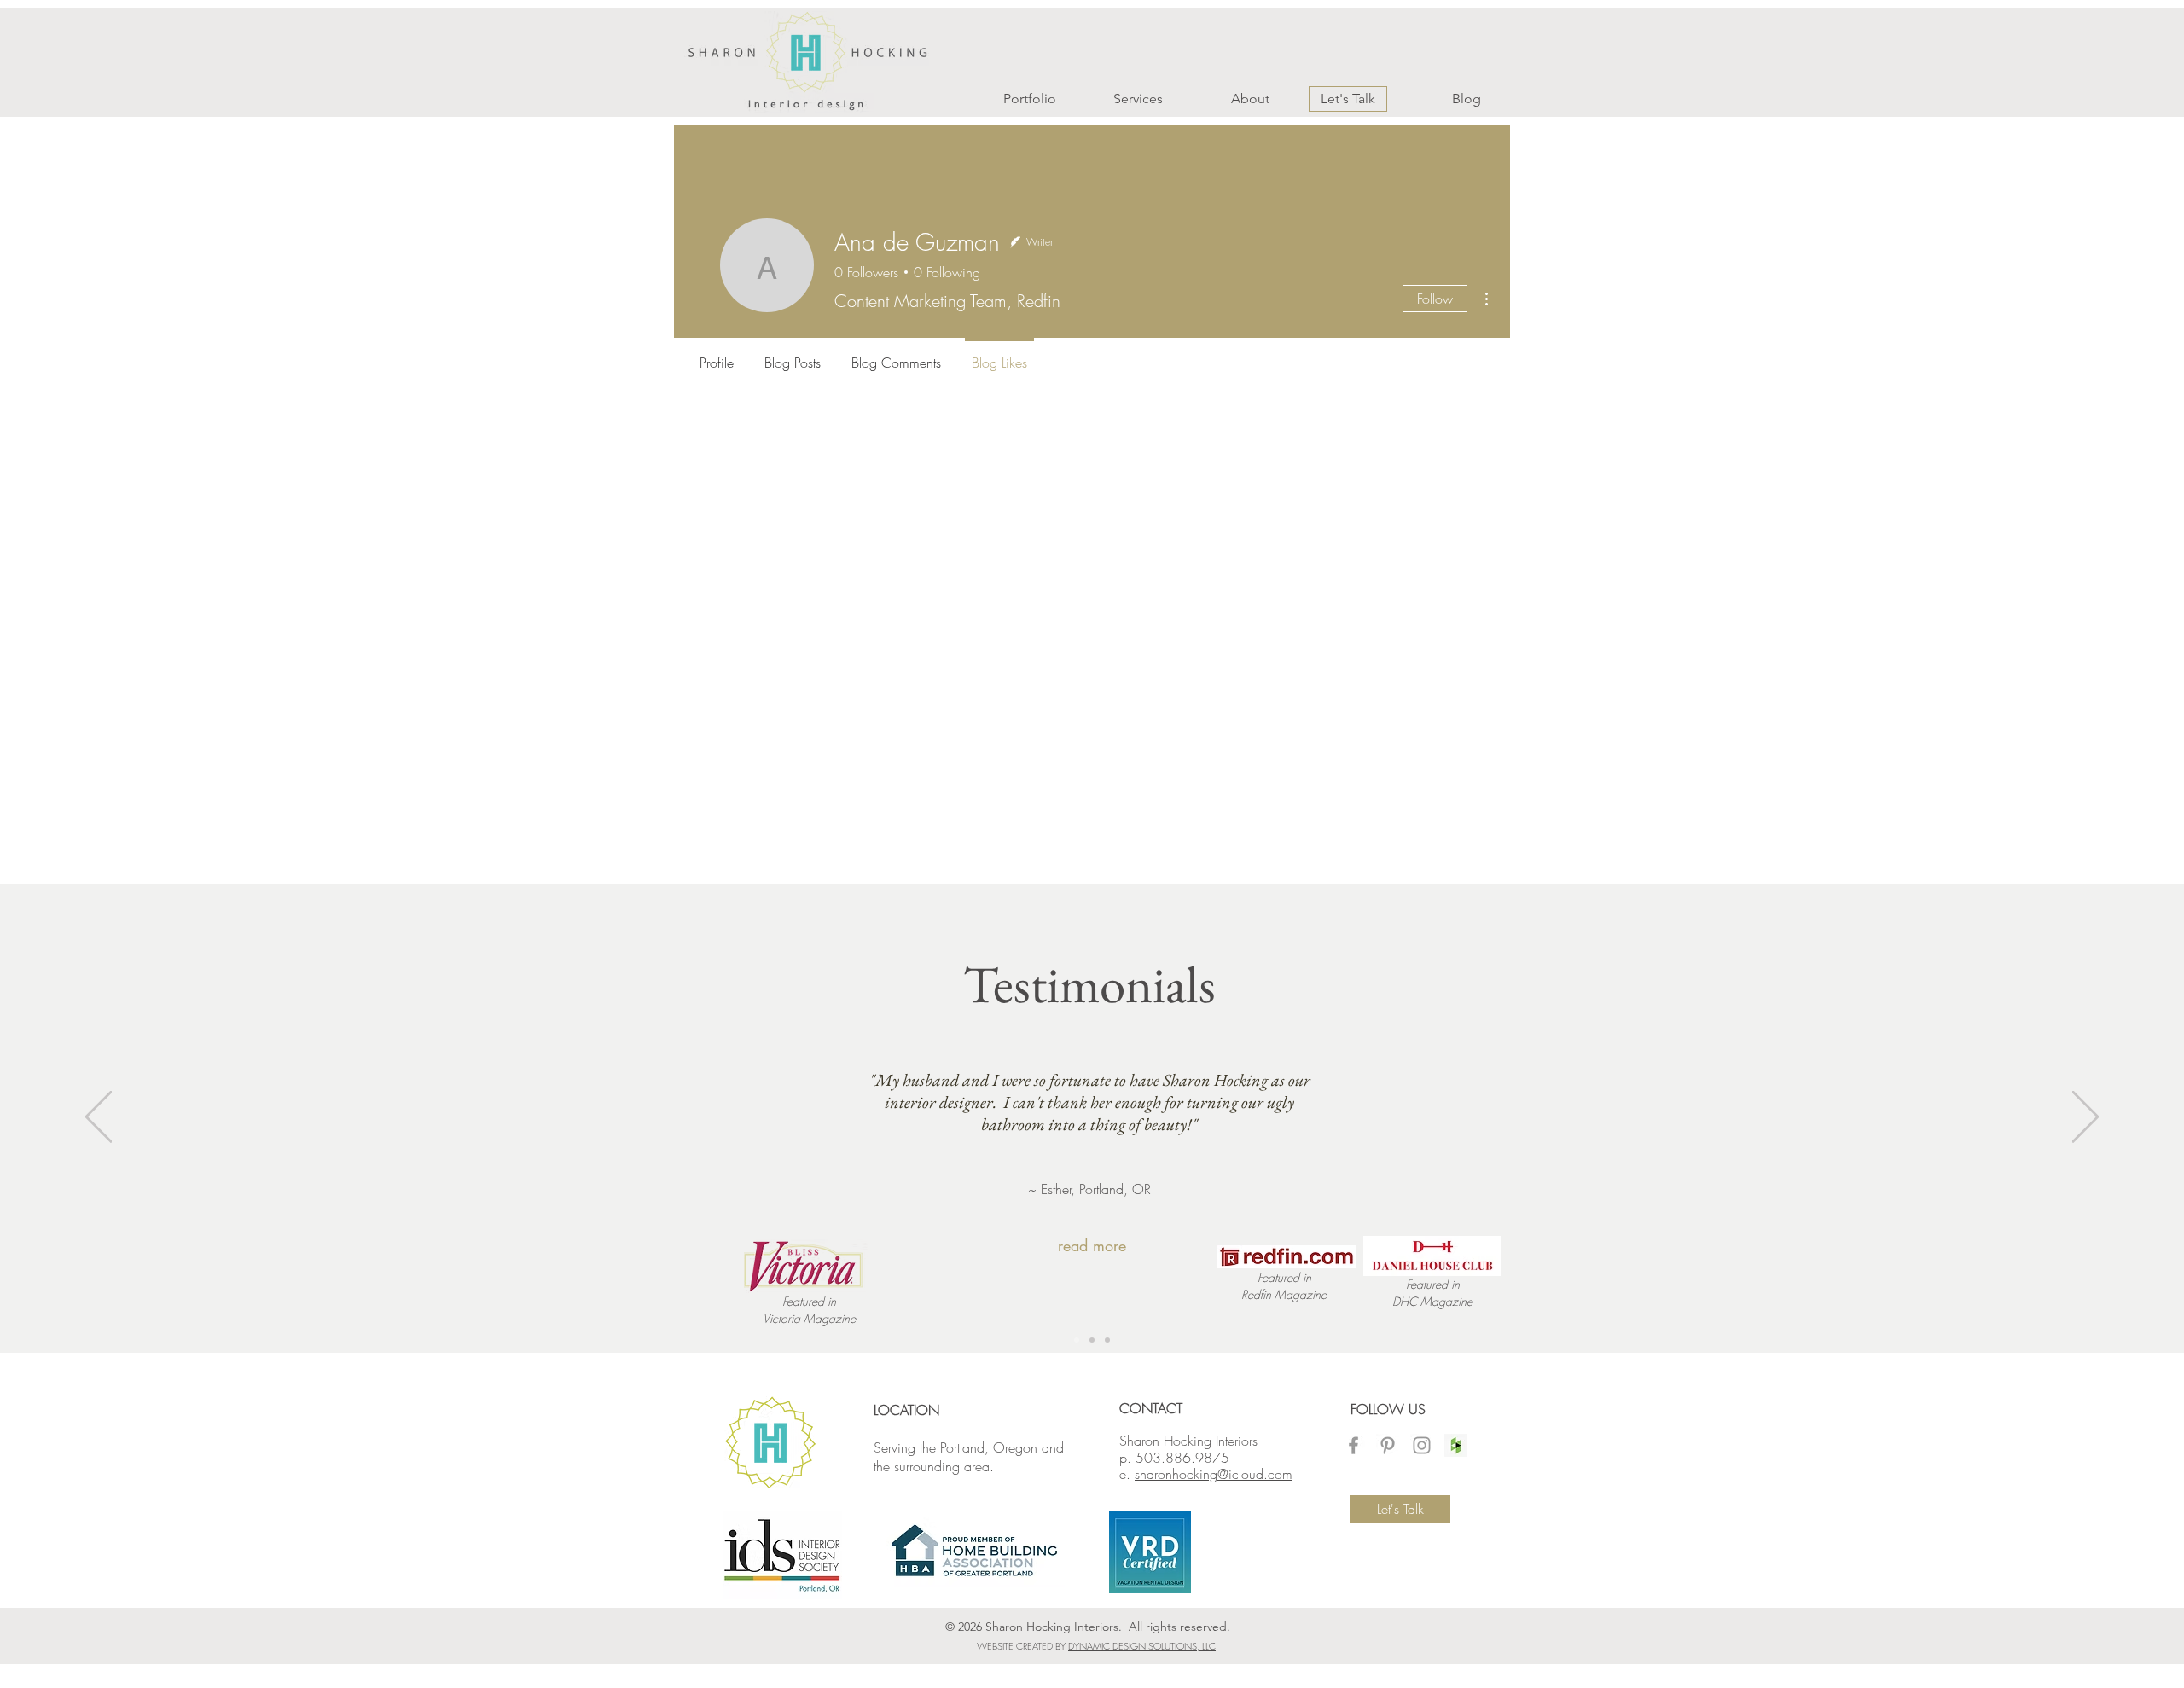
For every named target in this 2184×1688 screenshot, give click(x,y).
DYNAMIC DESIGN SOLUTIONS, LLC (1142, 1646)
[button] (1011, 99)
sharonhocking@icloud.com (1214, 1474)
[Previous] (99, 1118)
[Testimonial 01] (1107, 1340)
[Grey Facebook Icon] (1353, 1445)
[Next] (2085, 1118)
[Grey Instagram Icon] (1422, 1445)
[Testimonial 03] (1092, 1340)
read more (1092, 1245)
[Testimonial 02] (1077, 1340)
